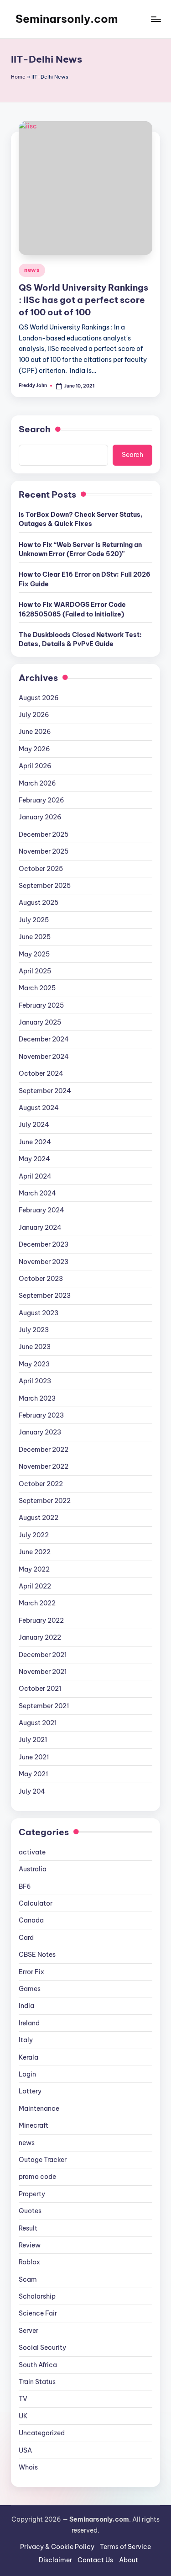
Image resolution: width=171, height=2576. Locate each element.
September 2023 (45, 1296)
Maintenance (39, 2109)
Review (30, 2245)
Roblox (29, 2262)
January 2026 (40, 817)
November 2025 (44, 851)
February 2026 (41, 800)
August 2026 (39, 698)
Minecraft (34, 2125)
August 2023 (39, 1313)
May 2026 (34, 749)
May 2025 (34, 954)
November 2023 (44, 1262)
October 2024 (41, 1073)
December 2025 (44, 834)
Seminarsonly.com (67, 19)
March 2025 (37, 988)
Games (30, 1989)
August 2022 (39, 1518)
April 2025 (35, 971)
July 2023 (34, 1330)
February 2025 (41, 1005)
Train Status (37, 2382)
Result (28, 2228)
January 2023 (40, 1432)
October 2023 (41, 1279)
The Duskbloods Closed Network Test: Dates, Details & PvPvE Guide (80, 639)
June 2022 (35, 1552)
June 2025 (35, 937)
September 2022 (45, 1501)
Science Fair (38, 2313)
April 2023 (35, 1381)
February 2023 (41, 1415)
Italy (26, 2040)
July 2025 (34, 920)
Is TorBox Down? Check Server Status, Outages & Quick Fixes (81, 519)
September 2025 (45, 886)
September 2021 (44, 1706)
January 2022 (40, 1637)
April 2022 (35, 1586)
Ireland (29, 2023)
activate (32, 1852)
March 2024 (37, 1193)
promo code (37, 2177)
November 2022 (44, 1466)
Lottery (30, 2091)
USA (25, 2450)
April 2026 (35, 766)
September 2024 (45, 1091)
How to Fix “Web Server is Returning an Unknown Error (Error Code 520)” (80, 549)
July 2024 (34, 1125)
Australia (33, 1869)
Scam (28, 2279)
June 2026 (35, 732)
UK (23, 2416)
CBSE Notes (37, 1955)
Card (26, 1938)
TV (23, 2399)
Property (32, 2194)
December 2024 (44, 1039)
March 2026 (37, 783)
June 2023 (35, 1347)
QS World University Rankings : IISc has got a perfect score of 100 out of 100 (83, 300)
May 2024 (34, 1159)
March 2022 (37, 1603)
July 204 (32, 1791)
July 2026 (34, 715)
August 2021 (38, 1723)
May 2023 (34, 1364)
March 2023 (37, 1398)
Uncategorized (42, 2433)
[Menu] (155, 19)
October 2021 (40, 1689)
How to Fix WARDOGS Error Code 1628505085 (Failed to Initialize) (72, 609)
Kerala (28, 2057)
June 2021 (34, 1757)
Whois (28, 2467)
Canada (31, 1920)
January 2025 (40, 1022)
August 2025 (39, 903)
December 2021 (43, 1655)
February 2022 (41, 1620)
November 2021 (43, 1672)
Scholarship (37, 2296)
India (26, 2006)
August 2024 (39, 1108)
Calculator (36, 1903)
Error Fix (31, 1972)
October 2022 (41, 1484)
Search (35, 429)
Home (18, 77)
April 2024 (35, 1176)
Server (28, 2331)
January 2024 (40, 1227)
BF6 (25, 1886)
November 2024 (44, 1057)
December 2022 (44, 1450)
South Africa (38, 2365)
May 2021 (33, 1774)
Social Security (42, 2348)
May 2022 (34, 1569)
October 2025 (41, 869)
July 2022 (34, 1535)
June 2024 (35, 1142)
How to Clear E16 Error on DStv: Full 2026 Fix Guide (85, 579)
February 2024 (41, 1210)
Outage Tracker (43, 2160)
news (32, 270)
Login (27, 2074)
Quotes (30, 2211)
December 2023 (44, 1244)
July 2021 (33, 1740)
